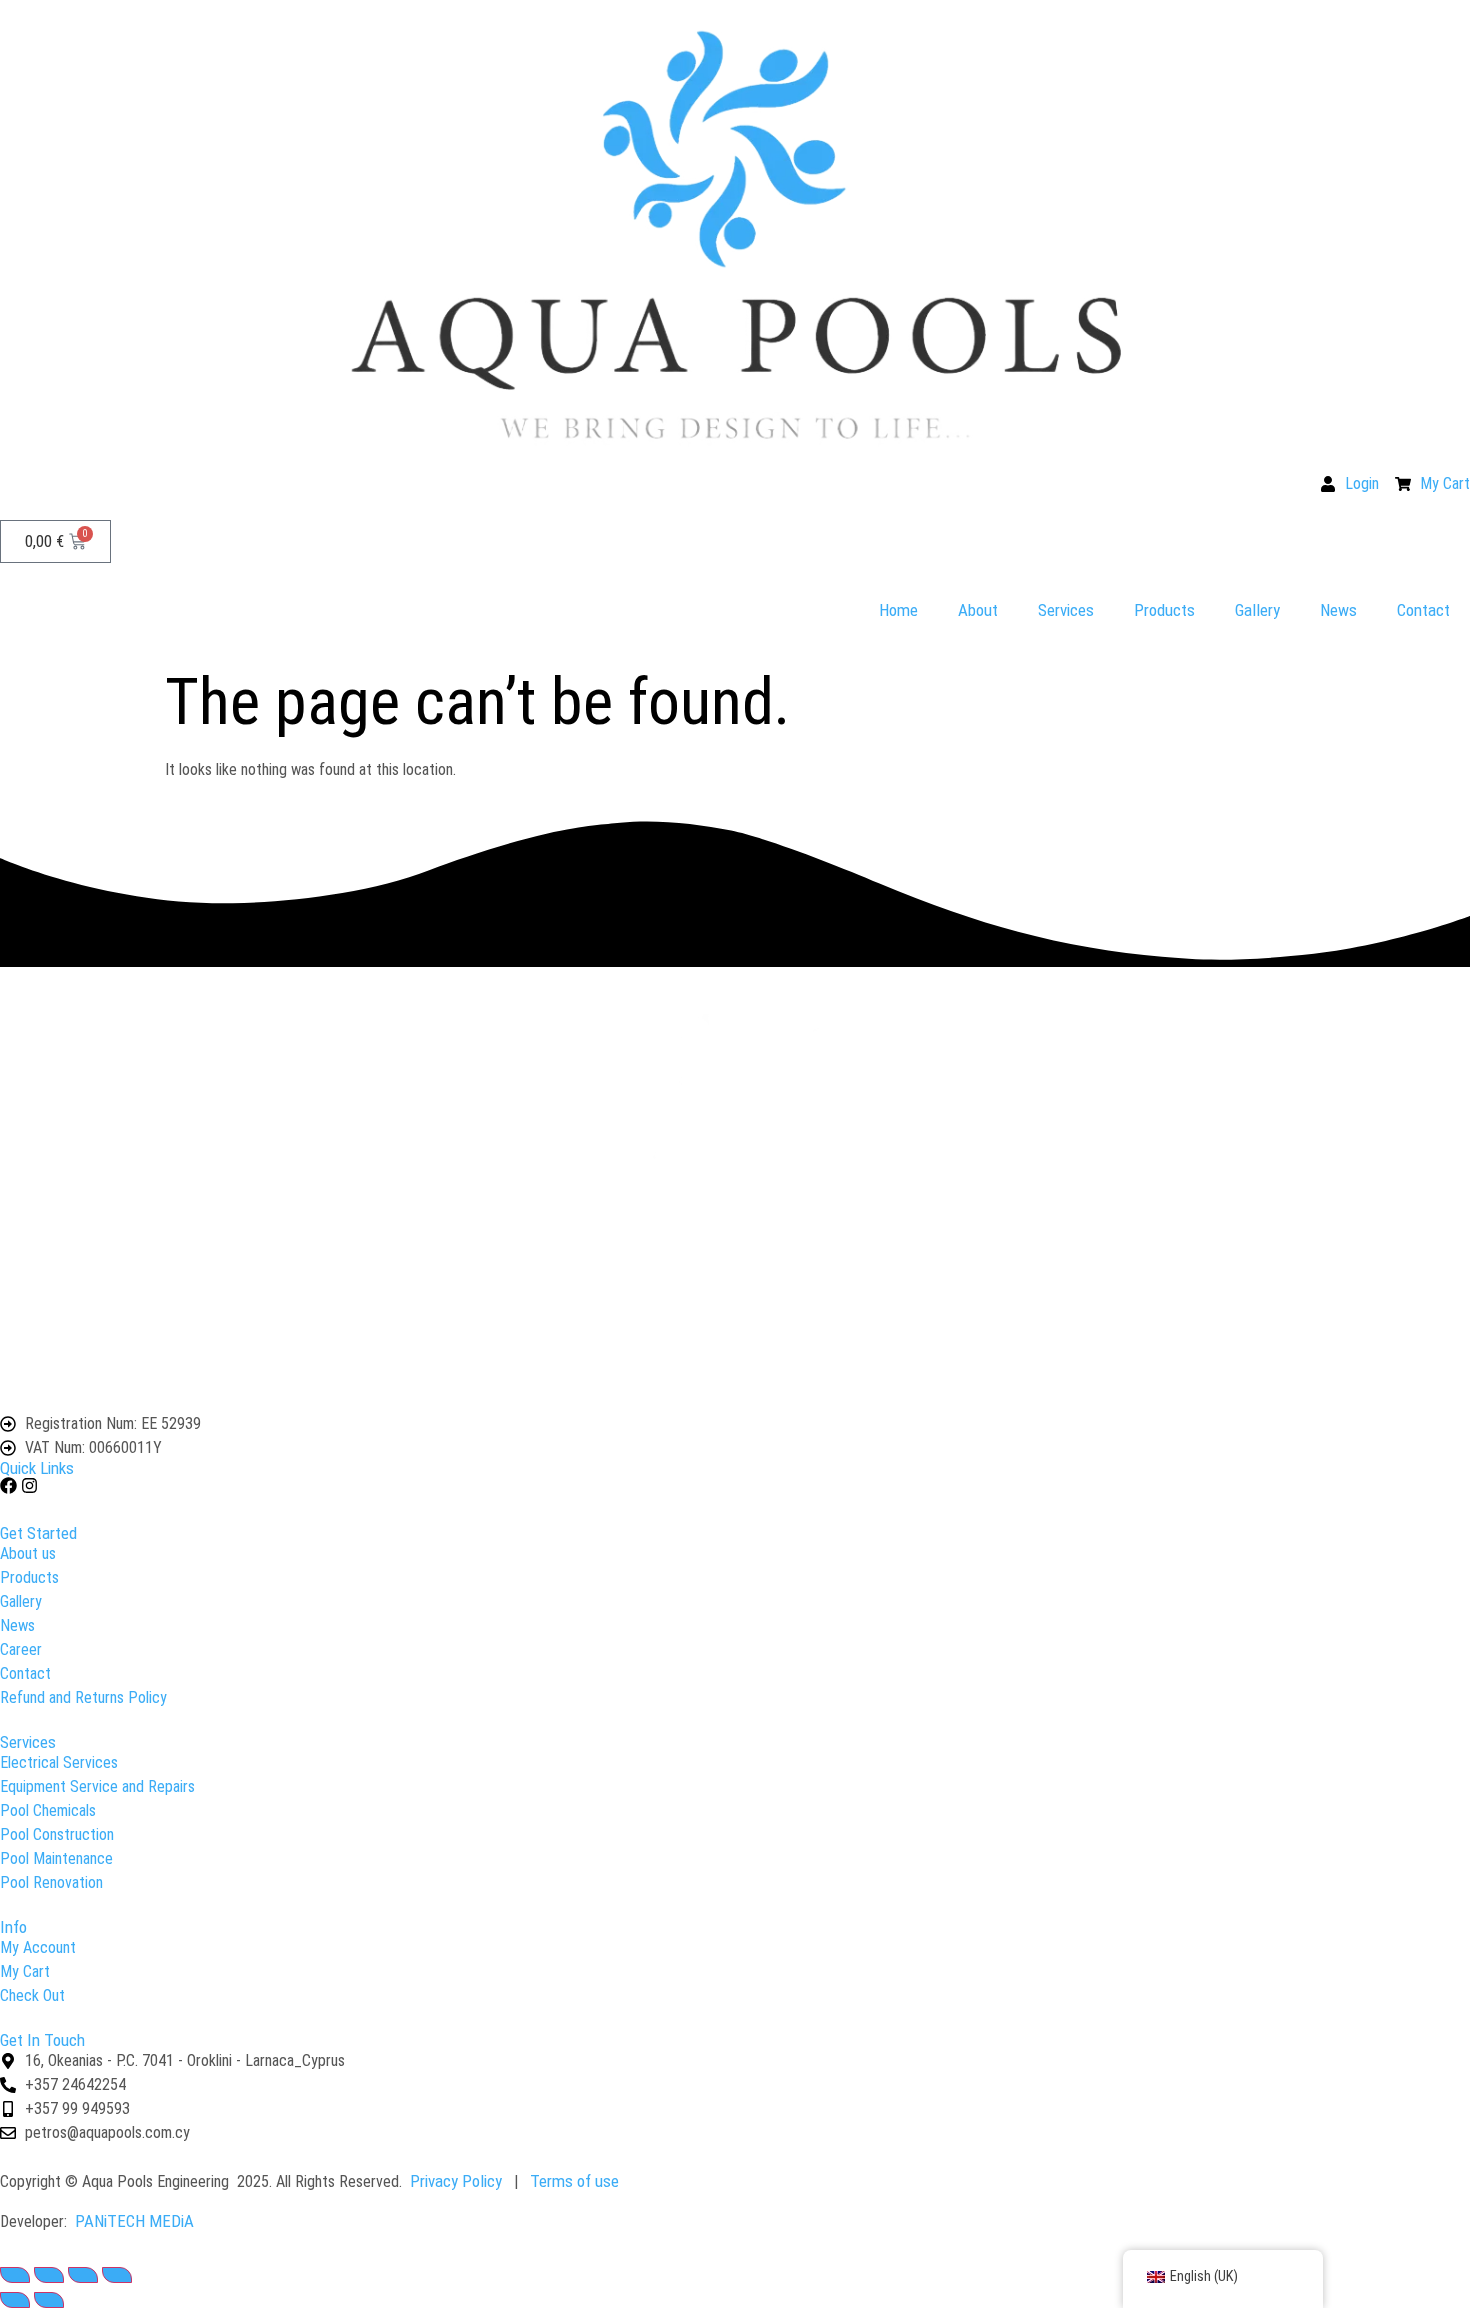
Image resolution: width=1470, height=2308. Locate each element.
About (978, 610)
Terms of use (574, 2181)
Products (1164, 610)
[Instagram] (29, 1485)
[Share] (83, 2275)
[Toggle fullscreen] (49, 2275)
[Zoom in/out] (15, 2275)
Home (898, 610)
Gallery (1257, 610)
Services (1066, 610)
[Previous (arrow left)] (15, 2300)
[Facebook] (8, 1485)
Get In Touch (42, 2040)
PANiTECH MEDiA (134, 2221)
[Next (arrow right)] (49, 2300)
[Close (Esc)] (117, 2275)
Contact (1423, 610)
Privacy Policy (456, 2181)
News (1338, 610)
